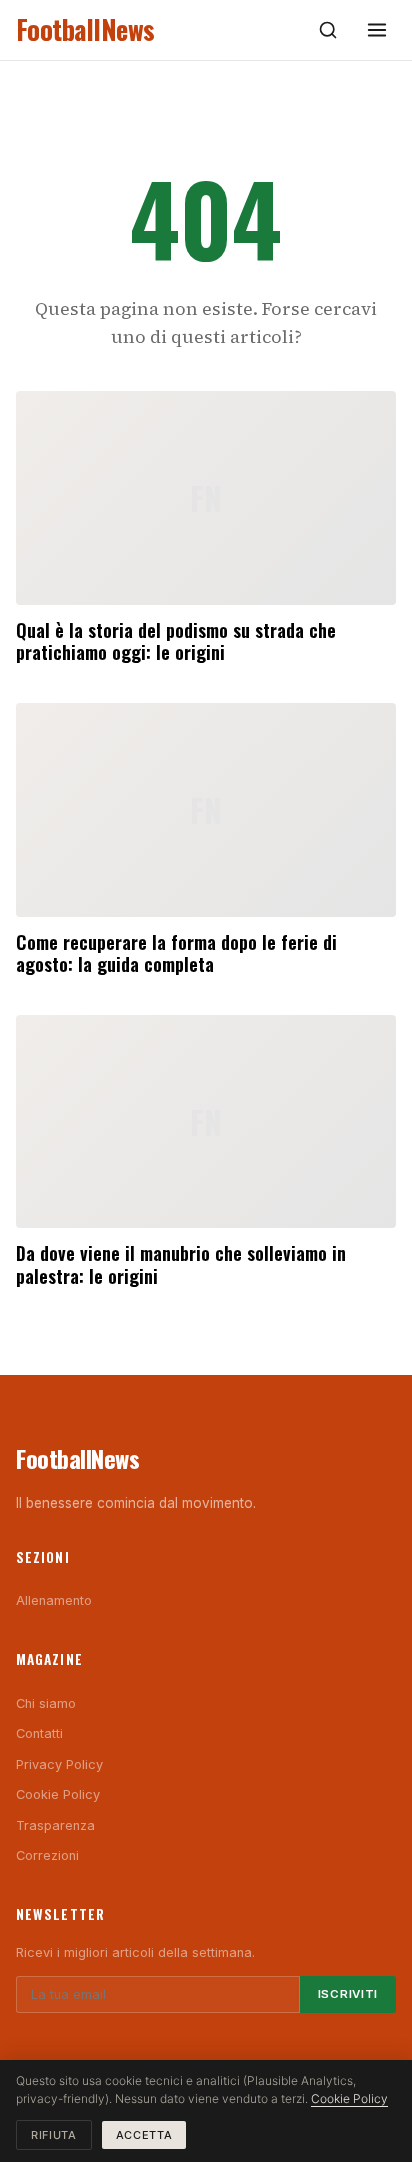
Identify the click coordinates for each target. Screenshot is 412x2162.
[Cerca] (328, 30)
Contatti (39, 1733)
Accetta (144, 2135)
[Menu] (377, 30)
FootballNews (85, 29)
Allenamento (54, 1600)
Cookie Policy (58, 1794)
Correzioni (47, 1855)
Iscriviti (348, 1994)
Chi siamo (46, 1703)
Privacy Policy (59, 1764)
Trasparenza (55, 1825)
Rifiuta (54, 2135)
